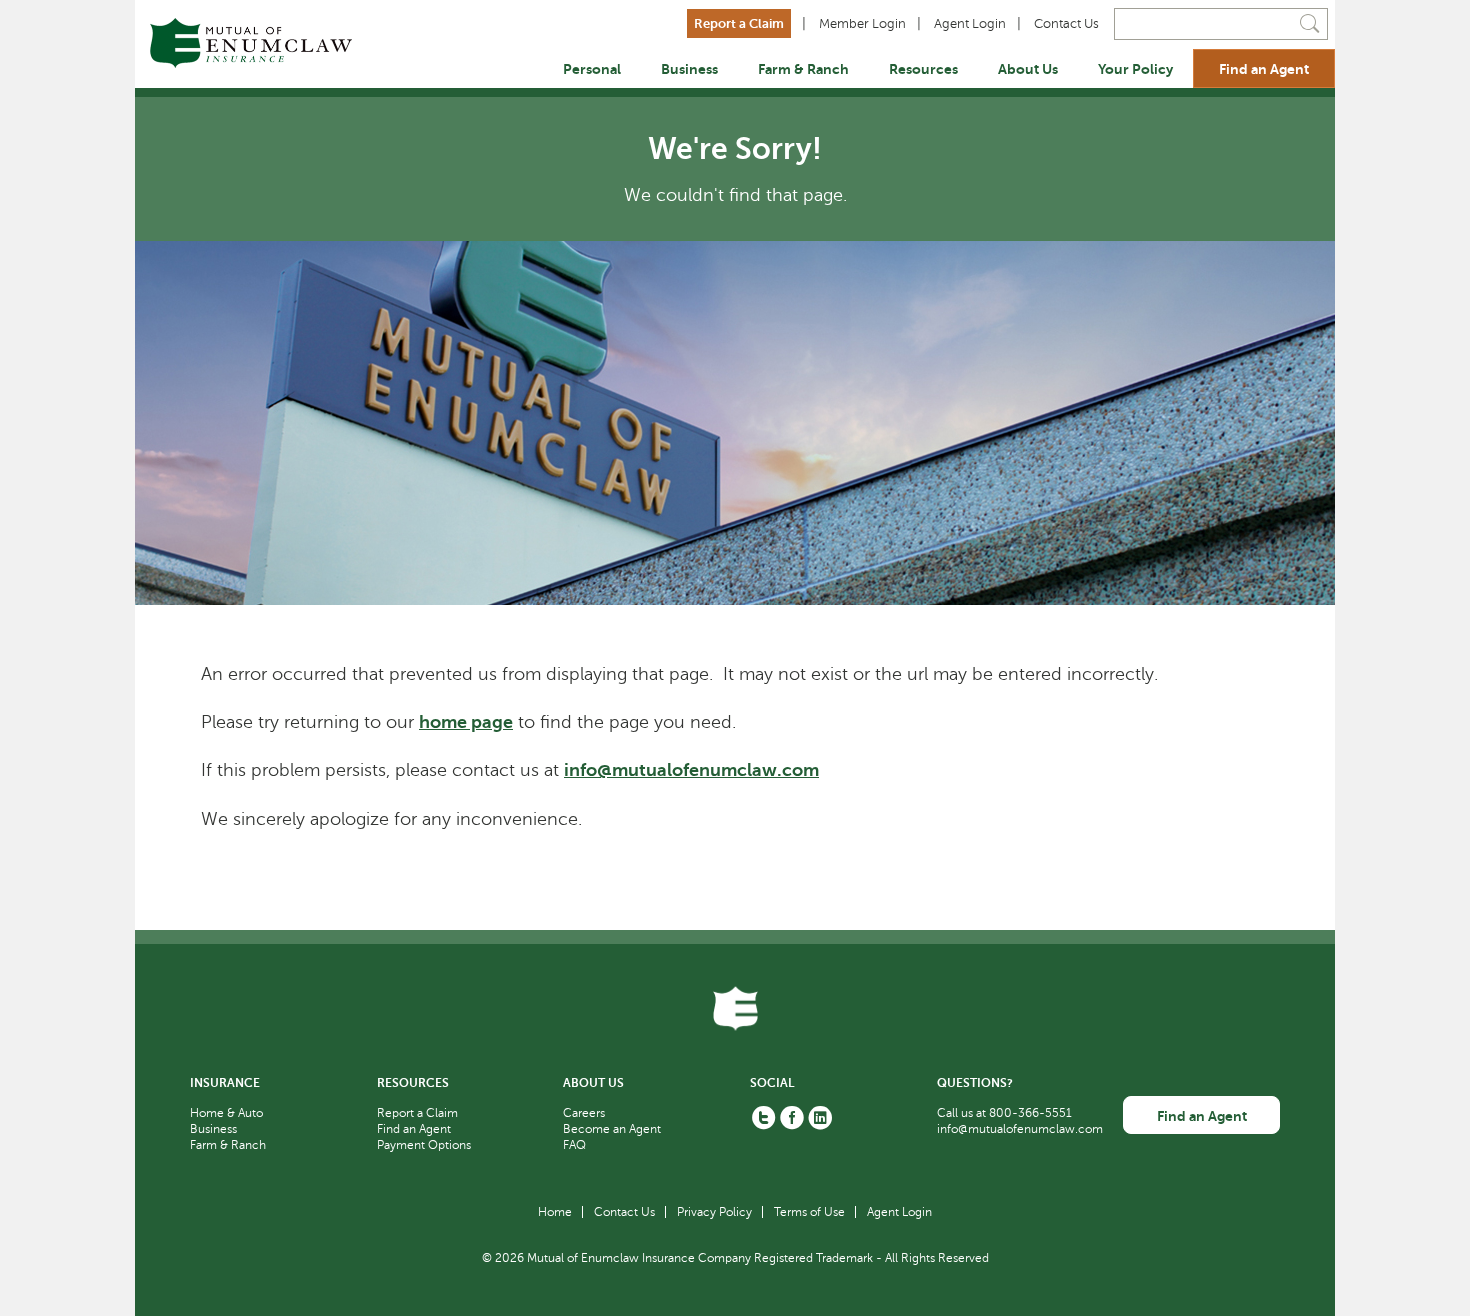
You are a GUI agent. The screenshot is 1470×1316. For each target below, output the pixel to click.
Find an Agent (1264, 69)
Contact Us (1066, 24)
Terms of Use (809, 1212)
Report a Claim (739, 23)
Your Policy (1135, 69)
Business (689, 69)
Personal (592, 69)
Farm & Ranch (803, 69)
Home (555, 1212)
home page (466, 722)
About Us (1028, 69)
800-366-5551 (1030, 1113)
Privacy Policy (714, 1212)
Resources (923, 69)
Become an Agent (612, 1129)
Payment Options (424, 1145)
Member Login (862, 24)
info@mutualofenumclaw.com (691, 770)
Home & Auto (226, 1113)
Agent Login (970, 24)
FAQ (574, 1145)
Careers (584, 1113)
